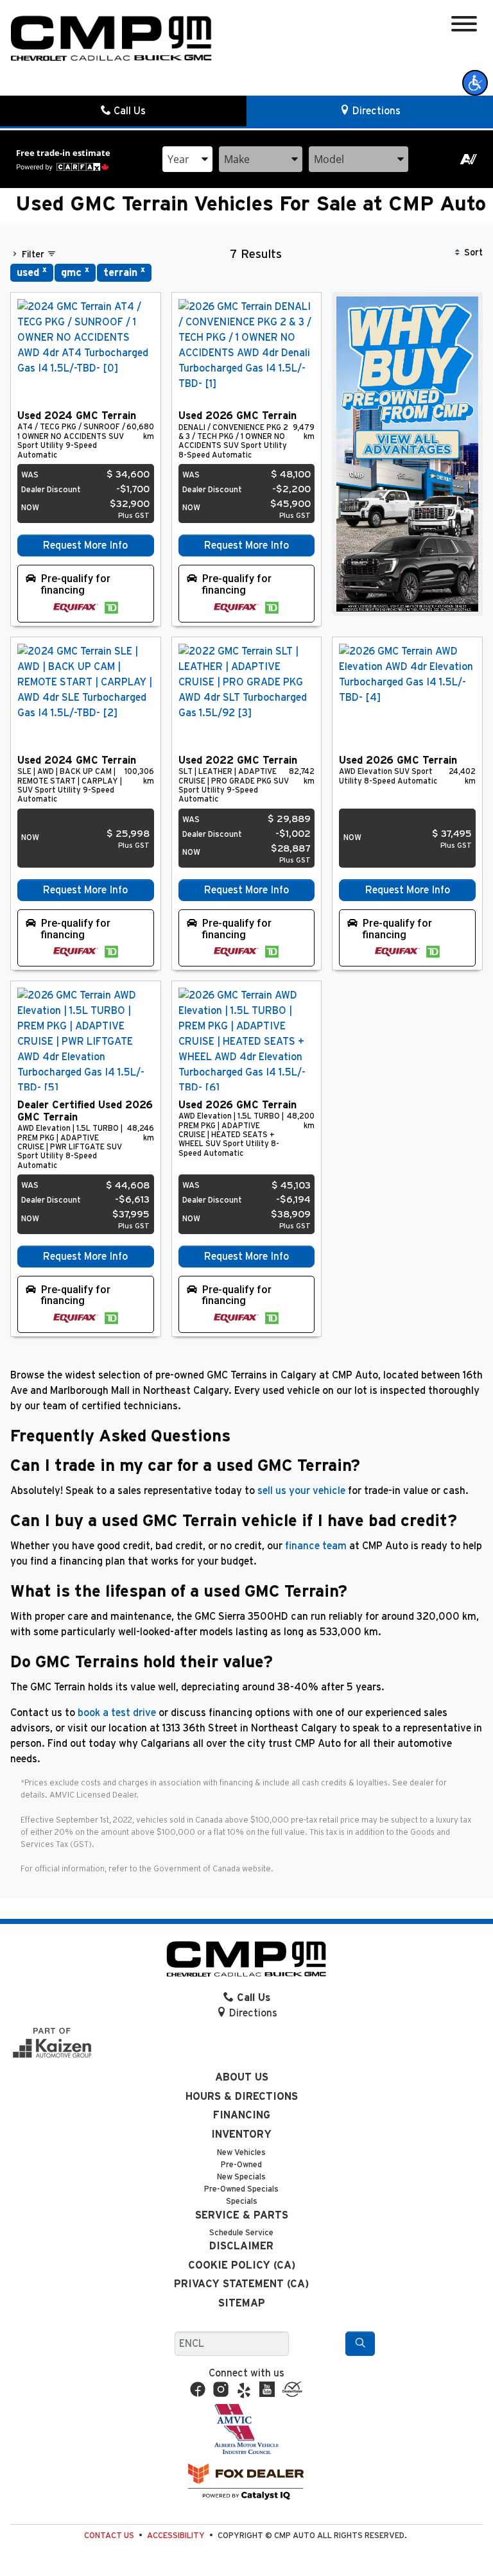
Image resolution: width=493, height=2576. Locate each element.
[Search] (360, 2344)
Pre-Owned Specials (241, 2189)
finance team (316, 1546)
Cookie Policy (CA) (242, 2265)
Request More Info (85, 545)
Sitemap (242, 2303)
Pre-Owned (241, 2165)
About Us (242, 2077)
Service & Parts (242, 2215)
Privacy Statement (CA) (241, 2284)
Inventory (241, 2134)
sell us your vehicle (301, 1491)
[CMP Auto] (111, 39)
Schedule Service (241, 2233)
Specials (242, 2202)
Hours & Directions (242, 2097)
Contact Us (109, 2536)
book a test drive (117, 1713)
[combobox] (187, 159)
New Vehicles (241, 2153)
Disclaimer (241, 2246)
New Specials (241, 2177)
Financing (242, 2115)
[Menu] (464, 26)
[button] (475, 83)
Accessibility (176, 2536)
